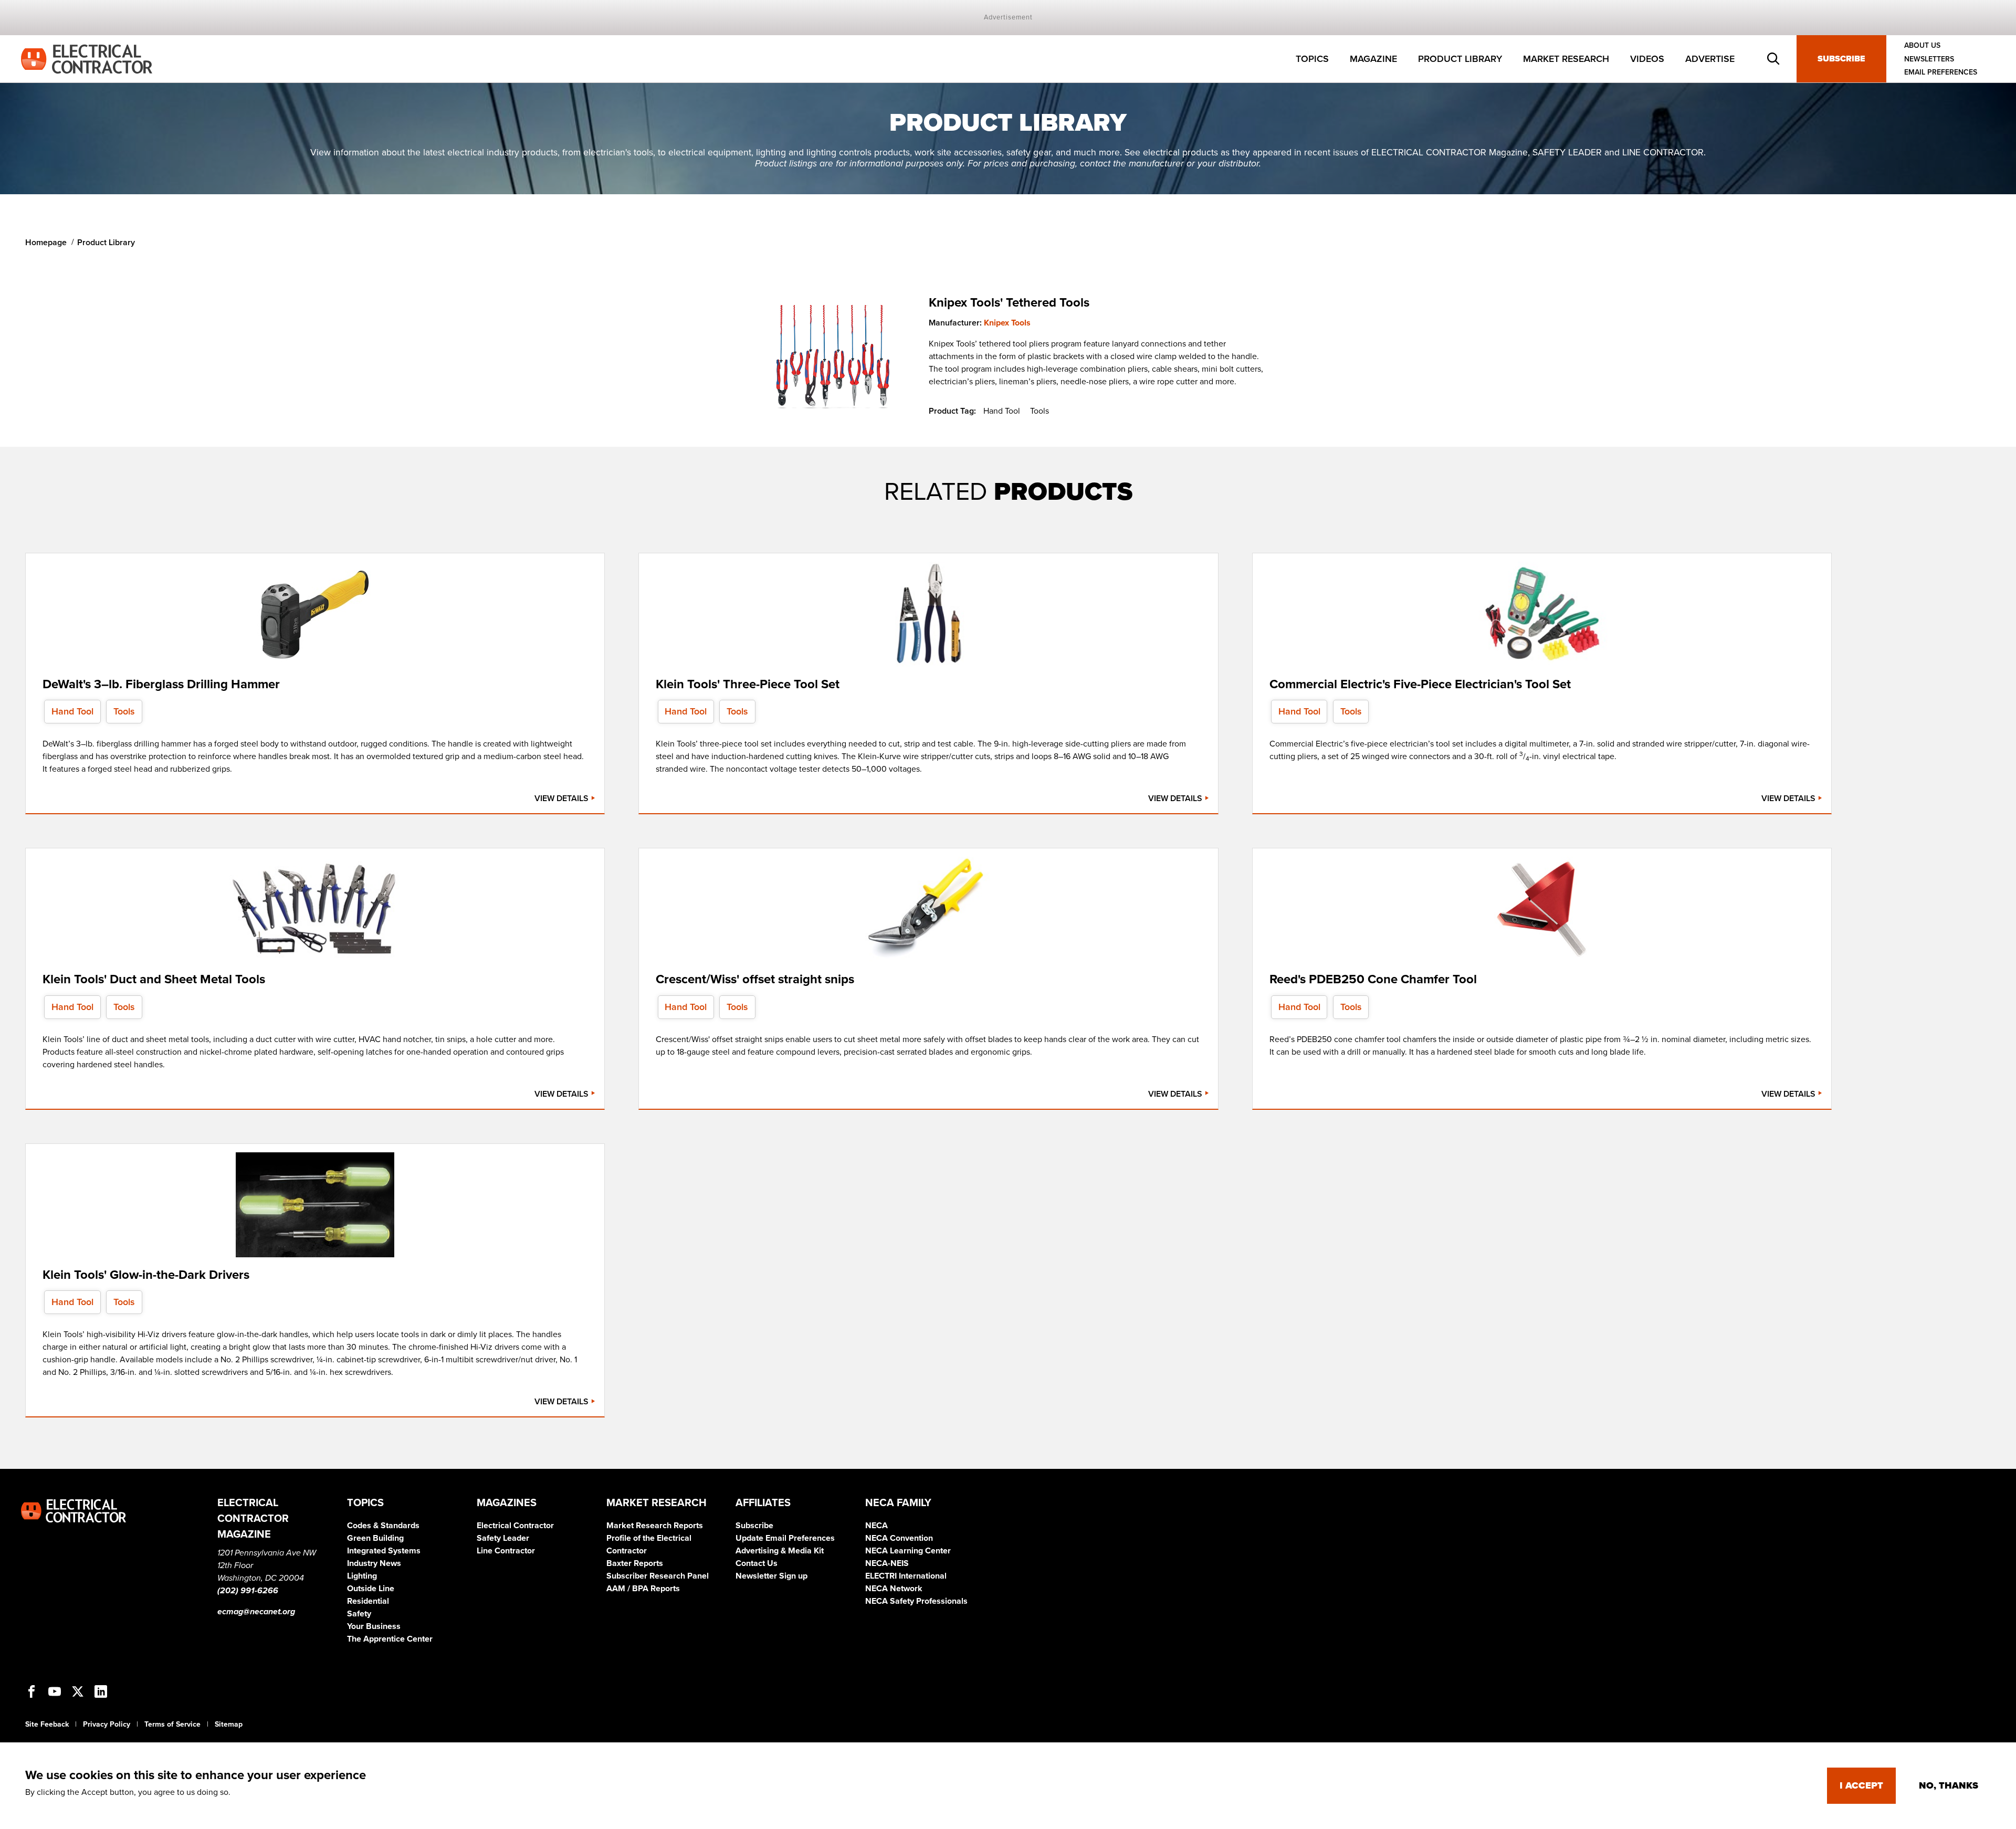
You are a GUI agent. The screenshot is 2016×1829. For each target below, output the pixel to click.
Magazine (1373, 59)
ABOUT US (1922, 45)
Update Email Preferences (785, 1538)
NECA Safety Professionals (916, 1601)
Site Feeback (47, 1724)
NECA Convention (899, 1538)
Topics (1312, 59)
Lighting (362, 1576)
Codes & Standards (383, 1526)
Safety (359, 1614)
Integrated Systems (384, 1551)
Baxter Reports (635, 1563)
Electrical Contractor (515, 1526)
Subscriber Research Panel (658, 1576)
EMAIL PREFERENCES (1941, 72)
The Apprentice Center (390, 1639)
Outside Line (371, 1589)
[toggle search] (1773, 59)
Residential (368, 1601)
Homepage (46, 243)
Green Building (375, 1538)
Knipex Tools (1007, 323)
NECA (876, 1526)
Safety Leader (503, 1538)
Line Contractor (506, 1551)
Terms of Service (172, 1724)
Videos (1647, 59)
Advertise (1710, 59)
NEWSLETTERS (1929, 59)
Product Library (1460, 59)
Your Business (374, 1626)
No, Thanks (1949, 1785)
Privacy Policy (107, 1724)
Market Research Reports (655, 1526)
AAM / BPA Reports (643, 1589)
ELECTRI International (906, 1576)
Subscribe (1841, 59)
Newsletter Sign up (771, 1576)
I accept (1861, 1785)
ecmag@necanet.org (256, 1612)
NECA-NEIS (887, 1563)
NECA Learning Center (908, 1551)
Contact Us (757, 1563)
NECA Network (894, 1589)
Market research (1566, 59)
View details (563, 798)
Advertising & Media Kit (780, 1551)
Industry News (374, 1563)
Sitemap (229, 1724)
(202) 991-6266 (248, 1591)
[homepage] (87, 58)
